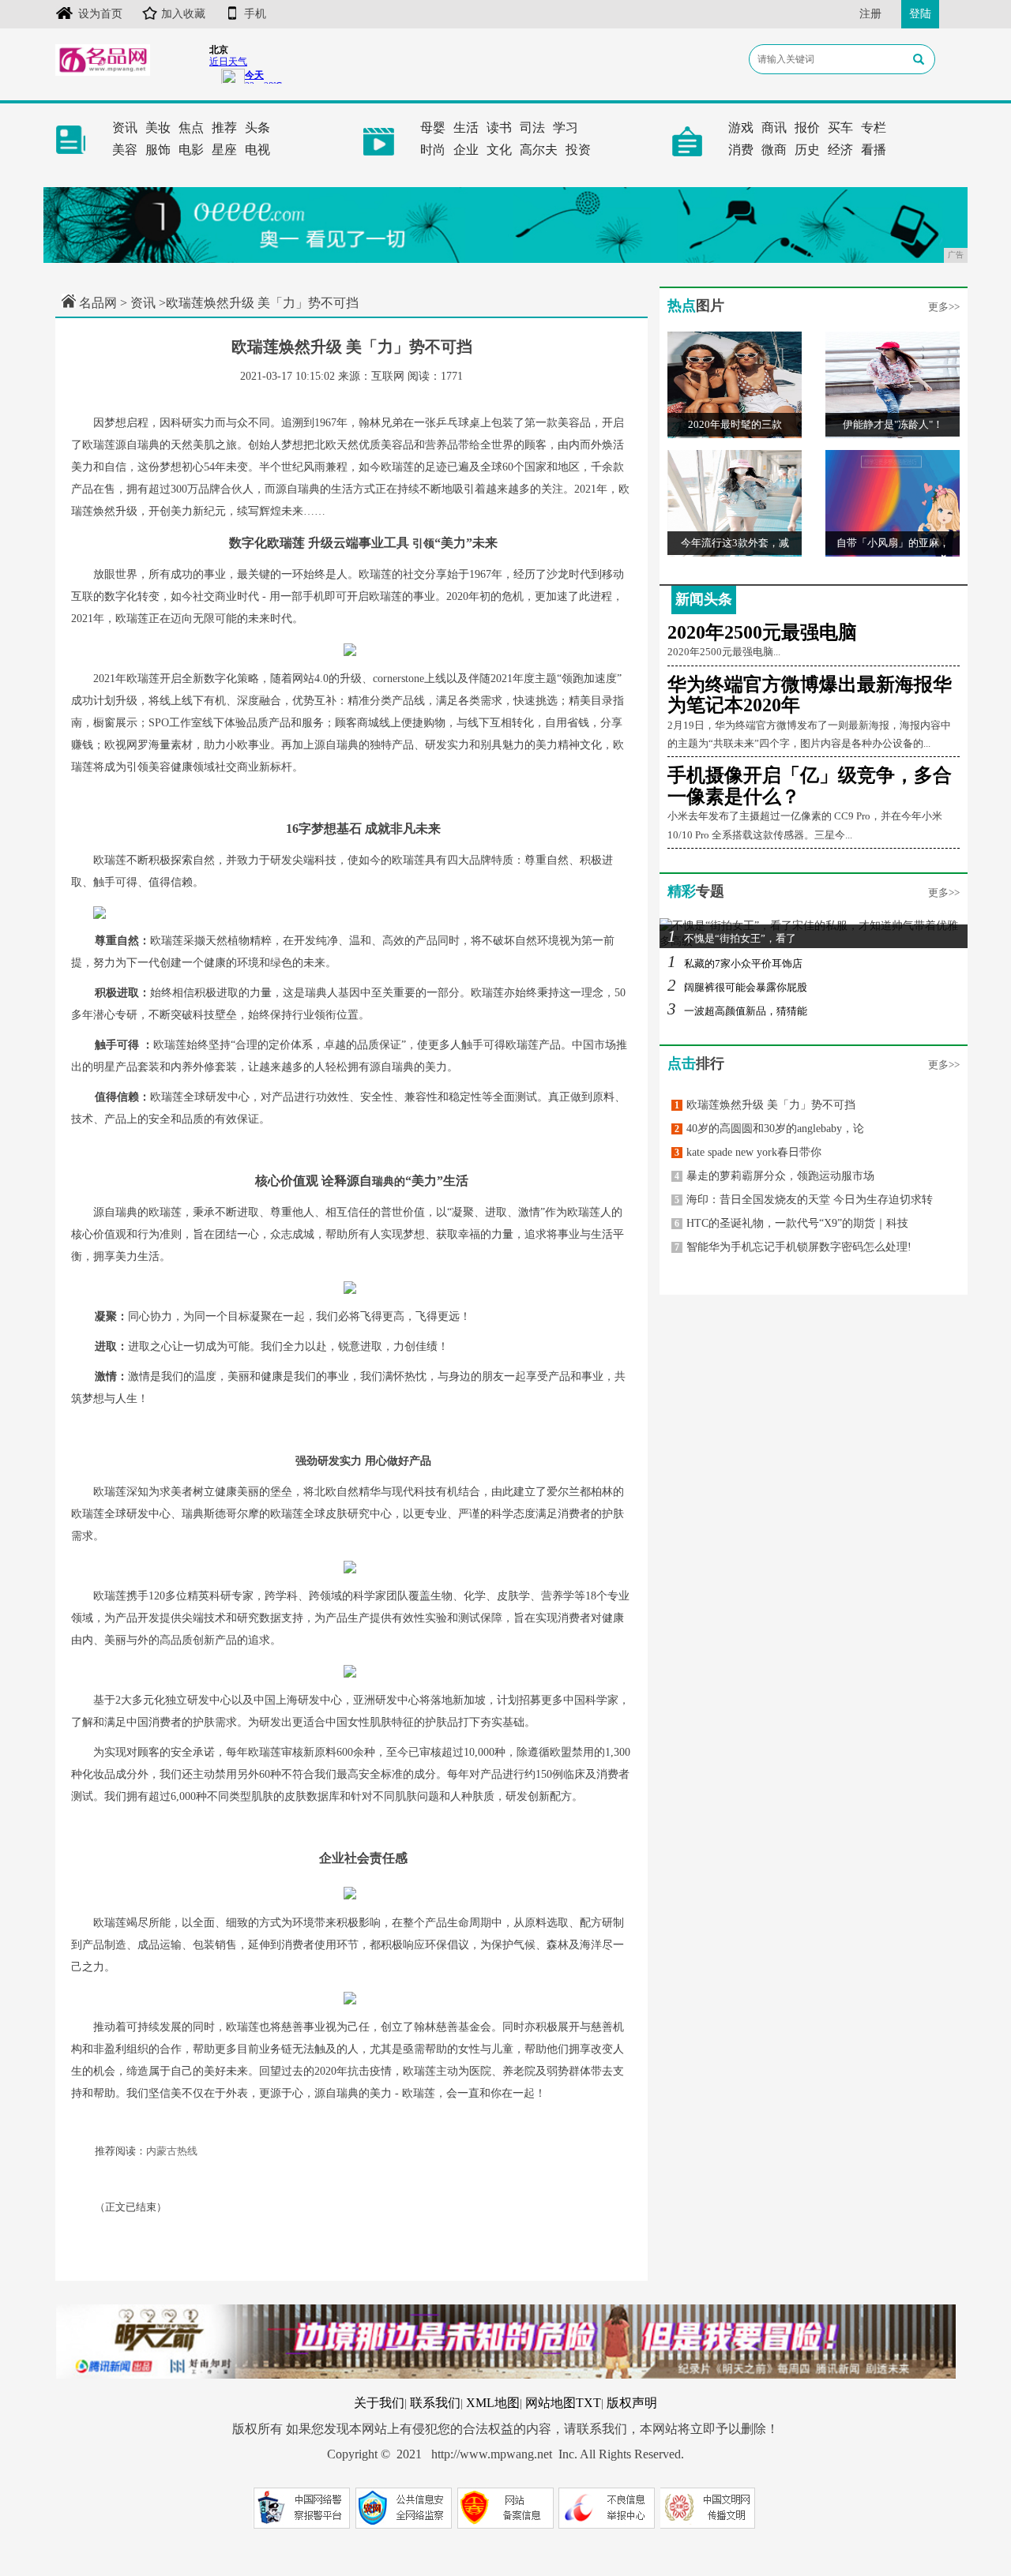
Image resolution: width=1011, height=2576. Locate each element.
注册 (870, 14)
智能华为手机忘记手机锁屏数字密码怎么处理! (793, 1247)
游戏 (741, 127)
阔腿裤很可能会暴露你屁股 (737, 987)
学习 (566, 127)
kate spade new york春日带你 (748, 1152)
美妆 (158, 127)
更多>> (944, 307)
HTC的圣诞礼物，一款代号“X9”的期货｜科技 (791, 1223)
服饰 (158, 150)
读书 (499, 127)
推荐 (224, 127)
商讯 (774, 127)
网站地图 (551, 2403)
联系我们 (435, 2403)
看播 (874, 150)
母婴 (433, 127)
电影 (191, 150)
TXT (588, 2403)
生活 (466, 127)
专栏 (874, 127)
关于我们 (379, 2403)
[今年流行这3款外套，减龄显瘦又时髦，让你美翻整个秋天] (735, 502)
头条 (257, 127)
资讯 (125, 127)
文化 (499, 150)
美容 (125, 150)
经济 (840, 150)
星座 (224, 150)
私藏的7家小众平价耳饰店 (735, 964)
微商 (774, 150)
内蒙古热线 (172, 2151)
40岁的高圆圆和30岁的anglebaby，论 (769, 1129)
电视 (257, 150)
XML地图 (493, 2403)
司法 (532, 127)
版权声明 (632, 2403)
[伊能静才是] (893, 384)
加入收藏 (183, 14)
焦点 (191, 127)
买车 (840, 127)
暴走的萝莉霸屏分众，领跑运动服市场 (774, 1176)
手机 (255, 14)
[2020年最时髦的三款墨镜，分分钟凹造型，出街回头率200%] (735, 384)
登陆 (920, 14)
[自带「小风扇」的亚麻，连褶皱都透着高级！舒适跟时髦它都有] (893, 502)
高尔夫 (539, 150)
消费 (741, 150)
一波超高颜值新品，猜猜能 (737, 1011)
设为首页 (100, 14)
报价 (807, 127)
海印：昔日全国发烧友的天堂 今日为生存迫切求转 (804, 1200)
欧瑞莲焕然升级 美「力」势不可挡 (765, 1105)
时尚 (433, 150)
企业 (466, 150)
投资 (578, 150)
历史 (807, 150)
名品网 (98, 303)
